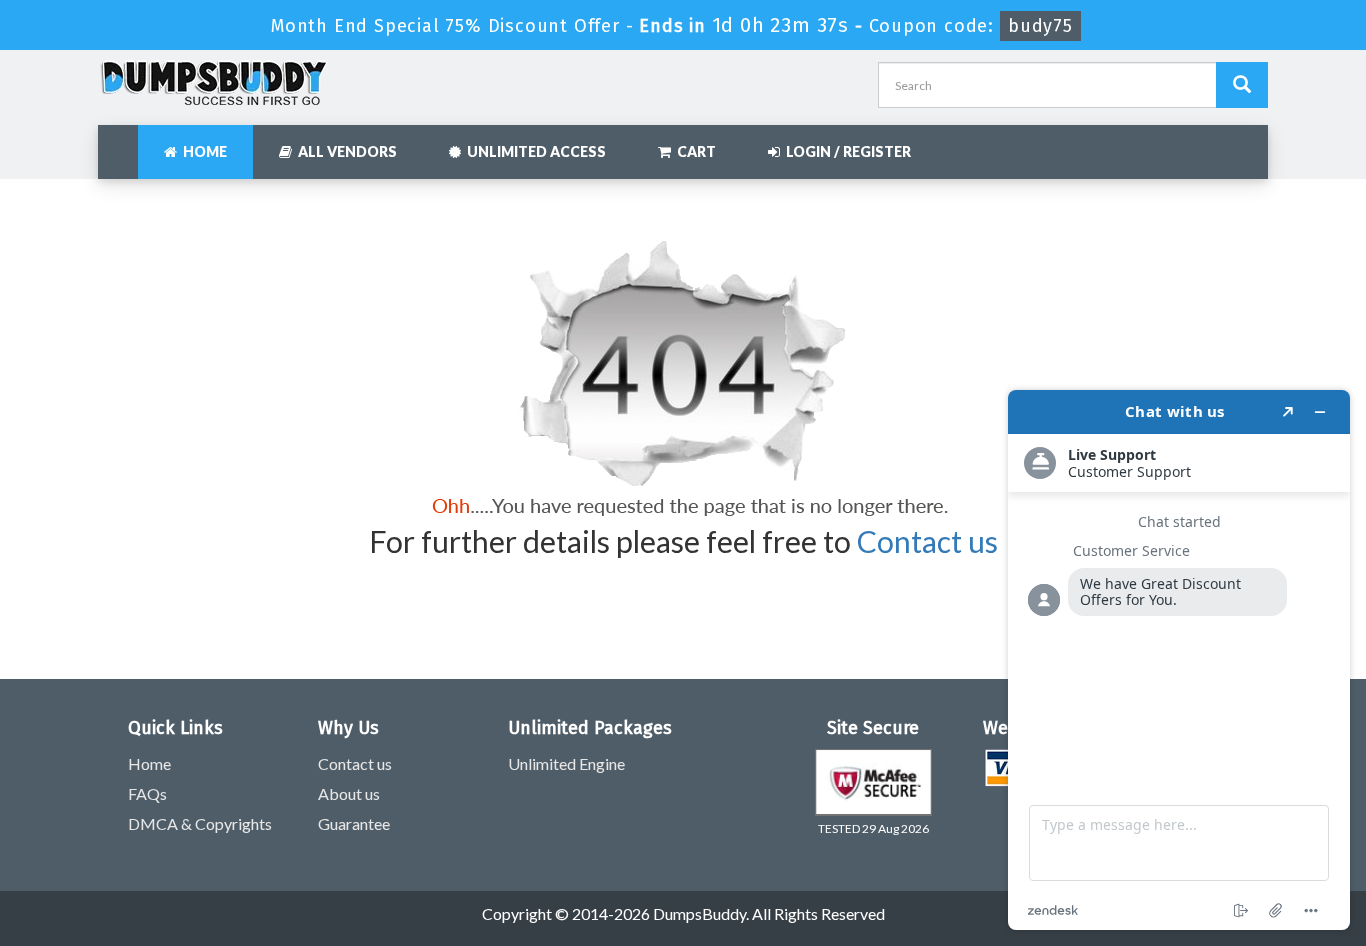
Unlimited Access (533, 151)
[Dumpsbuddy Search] (1242, 85)
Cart (693, 151)
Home (202, 151)
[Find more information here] (1179, 660)
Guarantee (354, 823)
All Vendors (344, 151)
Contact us (927, 541)
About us (349, 793)
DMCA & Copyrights (200, 823)
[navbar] (123, 142)
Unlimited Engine (566, 763)
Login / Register (845, 151)
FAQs (147, 793)
